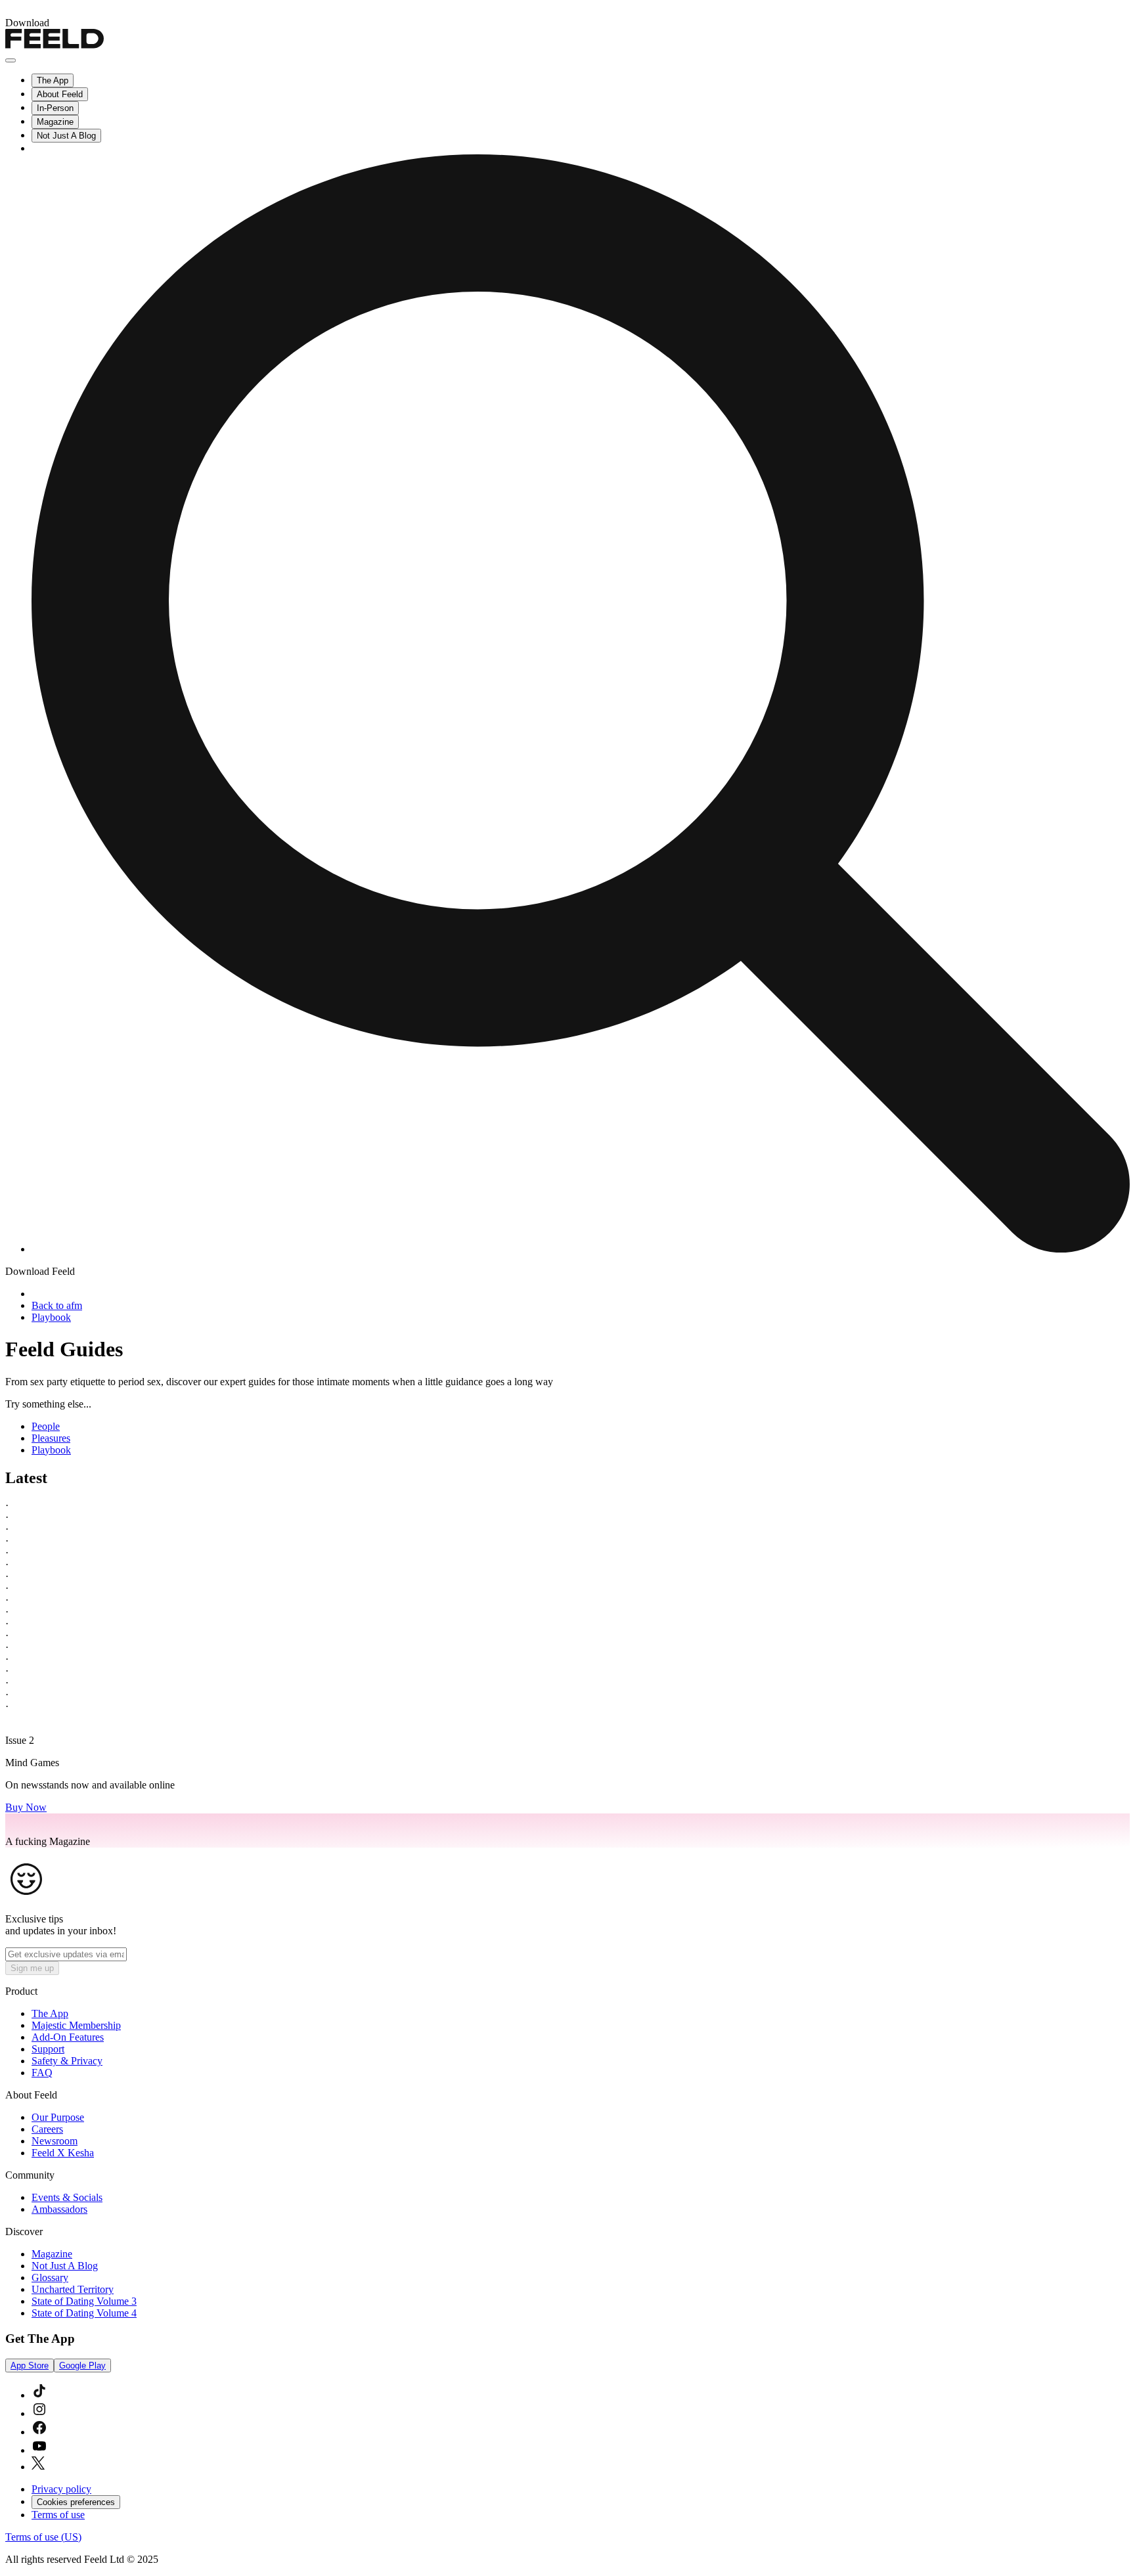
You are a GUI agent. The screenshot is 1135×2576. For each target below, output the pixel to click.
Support (48, 2049)
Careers (47, 2129)
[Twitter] (38, 2467)
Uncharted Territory (73, 2289)
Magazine (55, 122)
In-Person (55, 108)
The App (53, 80)
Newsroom (55, 2141)
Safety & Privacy (67, 2061)
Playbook (51, 1317)
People (46, 1426)
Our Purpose (58, 2117)
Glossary (50, 2277)
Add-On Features (68, 2037)
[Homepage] (55, 45)
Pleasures (51, 1438)
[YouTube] (39, 2450)
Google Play (82, 2365)
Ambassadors (59, 2209)
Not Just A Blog (66, 136)
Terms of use (58, 2515)
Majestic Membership (76, 2025)
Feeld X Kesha (63, 2153)
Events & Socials (67, 2197)
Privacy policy (61, 2489)
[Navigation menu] (11, 60)
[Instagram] (39, 2413)
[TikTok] (39, 2395)
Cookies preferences (76, 2502)
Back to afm (57, 1305)
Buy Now (26, 1807)
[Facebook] (39, 2432)
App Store (30, 2365)
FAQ (42, 2073)
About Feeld (60, 94)
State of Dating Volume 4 (84, 2313)
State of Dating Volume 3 (84, 2301)
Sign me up (32, 1968)
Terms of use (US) (43, 2537)
